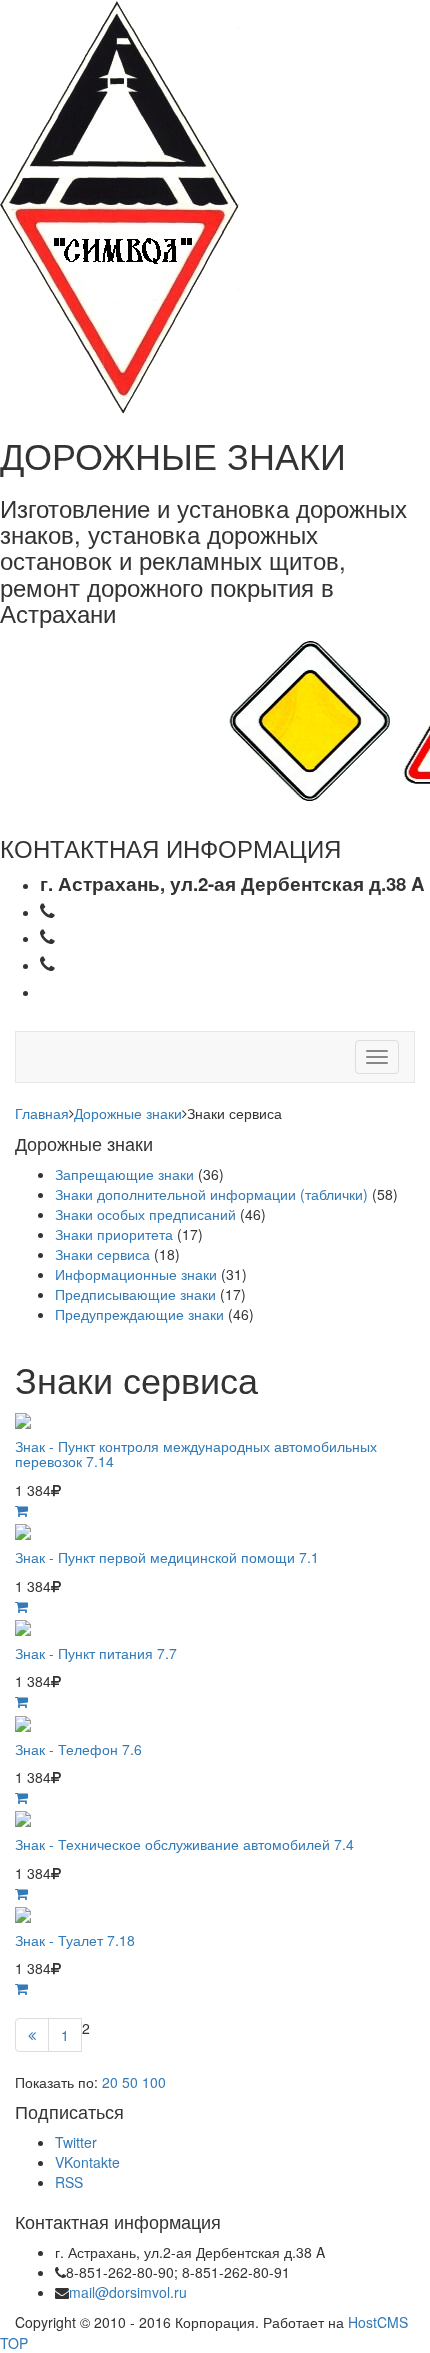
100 (154, 2082)
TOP (14, 2343)
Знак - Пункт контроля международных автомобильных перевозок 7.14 (196, 1453)
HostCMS (378, 2322)
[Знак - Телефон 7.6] (23, 1721)
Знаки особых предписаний (145, 1214)
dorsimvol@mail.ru (146, 990)
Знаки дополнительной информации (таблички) (211, 1194)
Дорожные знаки (128, 1113)
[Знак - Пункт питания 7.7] (23, 1626)
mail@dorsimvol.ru (128, 2292)
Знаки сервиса (102, 1254)
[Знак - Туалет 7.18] (23, 1913)
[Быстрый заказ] (21, 1510)
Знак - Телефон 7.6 (78, 1749)
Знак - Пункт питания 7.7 (96, 1653)
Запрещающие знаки (124, 1174)
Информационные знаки (136, 1274)
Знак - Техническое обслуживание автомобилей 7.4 (184, 1844)
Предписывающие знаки (135, 1294)
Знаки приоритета (114, 1234)
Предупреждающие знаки (139, 1314)
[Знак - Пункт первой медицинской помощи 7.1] (23, 1530)
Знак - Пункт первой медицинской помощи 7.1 (167, 1557)
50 (130, 2082)
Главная (42, 1113)
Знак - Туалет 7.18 (75, 1940)
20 (110, 2082)
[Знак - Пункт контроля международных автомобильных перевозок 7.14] (23, 1419)
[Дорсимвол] (119, 205)
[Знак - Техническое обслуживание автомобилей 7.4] (23, 1817)
